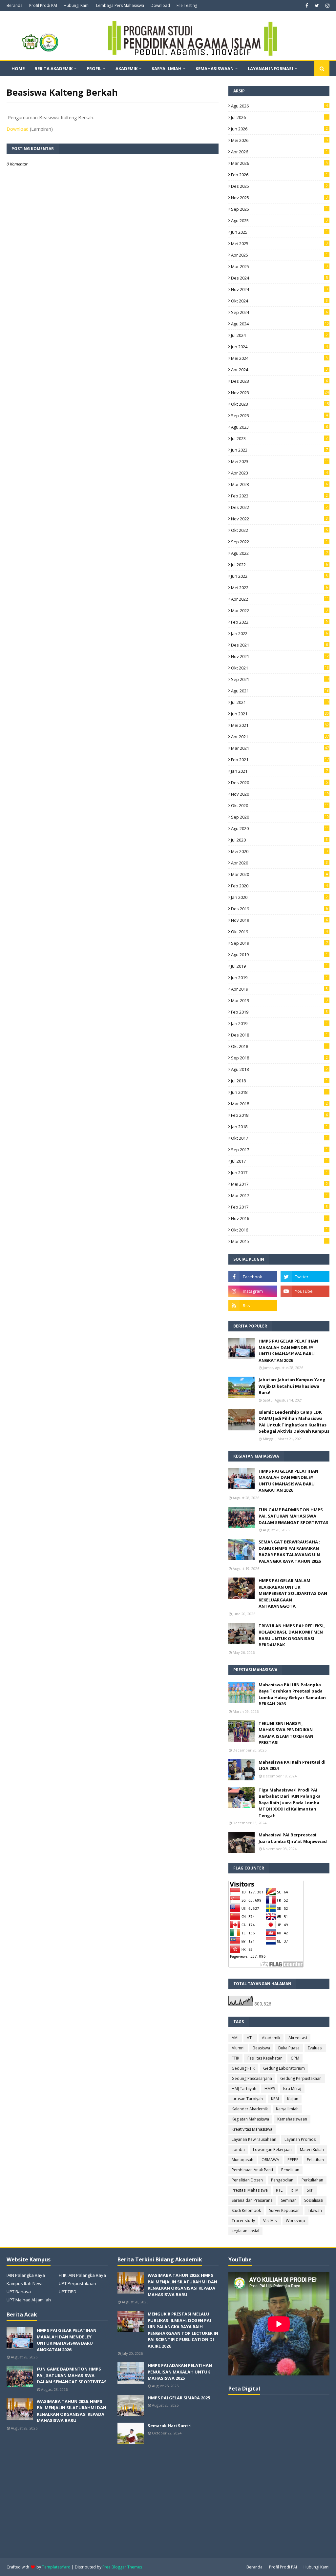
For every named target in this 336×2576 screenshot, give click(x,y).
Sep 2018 (279, 1058)
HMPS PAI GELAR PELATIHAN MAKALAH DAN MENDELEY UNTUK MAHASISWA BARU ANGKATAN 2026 (288, 1351)
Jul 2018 (279, 1081)
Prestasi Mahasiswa (250, 2190)
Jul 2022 (279, 565)
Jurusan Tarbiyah (247, 2099)
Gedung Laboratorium (284, 2068)
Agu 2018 (279, 1069)
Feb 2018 (279, 1115)
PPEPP (293, 2160)
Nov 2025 (279, 198)
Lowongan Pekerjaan (272, 2150)
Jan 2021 (279, 771)
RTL (279, 2190)
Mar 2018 (279, 1104)
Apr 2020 (279, 863)
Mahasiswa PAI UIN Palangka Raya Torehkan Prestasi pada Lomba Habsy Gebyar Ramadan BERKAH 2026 (292, 1694)
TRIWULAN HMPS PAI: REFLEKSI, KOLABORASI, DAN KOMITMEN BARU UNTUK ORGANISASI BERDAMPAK (292, 1635)
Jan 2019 (279, 1023)
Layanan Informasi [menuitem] (270, 68)
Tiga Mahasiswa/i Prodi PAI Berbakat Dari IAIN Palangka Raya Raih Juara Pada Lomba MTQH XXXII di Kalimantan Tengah (290, 1803)
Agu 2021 (280, 691)
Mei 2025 (279, 243)
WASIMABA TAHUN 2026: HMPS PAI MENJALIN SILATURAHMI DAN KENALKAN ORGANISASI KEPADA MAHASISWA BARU (72, 2411)
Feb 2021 (280, 760)
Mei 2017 (279, 1184)
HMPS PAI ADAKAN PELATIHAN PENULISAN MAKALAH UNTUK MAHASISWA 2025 (180, 2372)
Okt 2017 (279, 1138)
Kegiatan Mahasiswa (250, 2119)
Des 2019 (279, 909)
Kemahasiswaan (292, 2119)
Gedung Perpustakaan (301, 2078)
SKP (310, 2190)
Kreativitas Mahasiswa (252, 2129)
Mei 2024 (279, 358)
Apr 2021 (280, 737)
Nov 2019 (279, 920)
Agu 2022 (279, 553)
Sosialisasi (314, 2200)
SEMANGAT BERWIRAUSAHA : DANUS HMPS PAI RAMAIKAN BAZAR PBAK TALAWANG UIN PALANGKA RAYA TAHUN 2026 (290, 1551)
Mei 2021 (280, 725)
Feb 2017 (279, 1207)
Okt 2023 (280, 404)
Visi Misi (270, 2221)
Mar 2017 (279, 1195)
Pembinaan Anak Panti (252, 2170)
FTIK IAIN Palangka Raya (82, 2275)
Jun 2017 (279, 1172)
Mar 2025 (279, 266)
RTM (295, 2190)
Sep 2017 (279, 1150)
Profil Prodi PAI (43, 5)
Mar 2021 (280, 748)
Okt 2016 (279, 1230)
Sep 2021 (280, 679)
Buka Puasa (289, 2048)
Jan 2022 (279, 633)
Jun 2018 (279, 1092)
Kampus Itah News (25, 2283)
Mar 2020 (279, 874)
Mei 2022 (279, 588)
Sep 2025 (279, 209)
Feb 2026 (279, 175)
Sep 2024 (279, 312)
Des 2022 (279, 507)
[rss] (253, 1306)
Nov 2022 (279, 519)
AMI (235, 2038)
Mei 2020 (279, 851)
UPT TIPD (68, 2292)
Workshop (295, 2221)
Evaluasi (315, 2048)
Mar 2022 (279, 610)
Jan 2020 (279, 897)
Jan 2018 (279, 1127)
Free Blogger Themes (122, 2567)
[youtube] (305, 1291)
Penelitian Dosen (247, 2180)
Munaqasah (242, 2160)
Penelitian (290, 2170)
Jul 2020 (279, 840)
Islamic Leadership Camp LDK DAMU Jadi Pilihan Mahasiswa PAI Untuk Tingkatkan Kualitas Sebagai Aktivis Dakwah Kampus (294, 1422)
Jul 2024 (279, 335)
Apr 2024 (279, 370)
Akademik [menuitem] (126, 68)
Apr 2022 (280, 599)
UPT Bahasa (19, 2292)
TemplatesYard (56, 2567)
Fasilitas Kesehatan (265, 2058)
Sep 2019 (279, 943)
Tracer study (243, 2221)
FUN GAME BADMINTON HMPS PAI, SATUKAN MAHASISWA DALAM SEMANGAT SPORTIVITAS (294, 1516)
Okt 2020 (280, 805)
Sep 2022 (279, 542)
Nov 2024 (279, 289)
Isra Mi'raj (292, 2089)
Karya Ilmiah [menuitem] (167, 68)
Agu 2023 (279, 427)
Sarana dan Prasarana (252, 2200)
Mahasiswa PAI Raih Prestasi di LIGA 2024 (292, 1765)
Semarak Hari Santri (170, 2426)
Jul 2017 (279, 1161)
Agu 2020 (280, 828)
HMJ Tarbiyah (244, 2089)
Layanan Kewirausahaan (254, 2139)
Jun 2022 (279, 576)
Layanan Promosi (301, 2139)
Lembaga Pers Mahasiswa (120, 5)
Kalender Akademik (250, 2109)
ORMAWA (270, 2160)
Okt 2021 (280, 668)
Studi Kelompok (246, 2210)
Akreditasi (298, 2038)
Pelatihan (315, 2160)
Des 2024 (279, 278)
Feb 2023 (279, 496)
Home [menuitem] (18, 68)
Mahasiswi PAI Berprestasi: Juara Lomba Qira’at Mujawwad (293, 1838)
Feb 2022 (279, 622)
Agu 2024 (280, 324)
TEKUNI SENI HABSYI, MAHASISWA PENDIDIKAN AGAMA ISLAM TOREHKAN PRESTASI (286, 1733)
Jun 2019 (279, 978)
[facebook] (307, 6)
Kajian (293, 2099)
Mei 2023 (280, 461)
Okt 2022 (279, 530)
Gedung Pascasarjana (252, 2078)
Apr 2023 (279, 473)
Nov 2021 (280, 656)
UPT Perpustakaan (77, 2283)
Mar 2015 (279, 1241)
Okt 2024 (279, 301)
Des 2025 (279, 186)
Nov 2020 (280, 794)
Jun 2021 (280, 714)
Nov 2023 (280, 393)
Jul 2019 (279, 966)
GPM (295, 2058)
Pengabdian (282, 2180)
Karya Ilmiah (287, 2109)
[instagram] (327, 6)
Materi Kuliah (312, 2150)
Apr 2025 (279, 255)
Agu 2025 (279, 221)
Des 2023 (279, 381)
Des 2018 (279, 1035)
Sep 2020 (280, 817)
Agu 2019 (279, 955)
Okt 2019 (279, 932)
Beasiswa (261, 2048)
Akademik (271, 2038)
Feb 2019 (279, 1012)
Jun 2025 (279, 232)
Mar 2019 (279, 1000)
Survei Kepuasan (284, 2210)
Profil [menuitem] (94, 68)
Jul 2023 (279, 438)
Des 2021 (279, 645)
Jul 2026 (279, 117)
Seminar (288, 2200)
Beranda (15, 5)
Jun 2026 (279, 129)
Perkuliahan (312, 2180)
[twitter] (317, 6)
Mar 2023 (279, 484)
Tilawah (315, 2210)
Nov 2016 (279, 1218)
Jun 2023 (279, 450)
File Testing (187, 5)
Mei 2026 (279, 140)
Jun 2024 (279, 347)
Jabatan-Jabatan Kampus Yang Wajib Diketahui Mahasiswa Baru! (292, 1386)
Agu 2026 (279, 106)
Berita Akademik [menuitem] (53, 68)
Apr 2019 (279, 989)
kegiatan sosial (245, 2231)
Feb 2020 (279, 886)
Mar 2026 (279, 163)
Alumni (238, 2048)
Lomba (238, 2150)
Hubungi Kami (77, 5)
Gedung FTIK (243, 2068)
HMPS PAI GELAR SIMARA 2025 (179, 2398)
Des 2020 (279, 783)
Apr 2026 (279, 152)
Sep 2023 (279, 416)
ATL (250, 2038)
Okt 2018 (279, 1046)
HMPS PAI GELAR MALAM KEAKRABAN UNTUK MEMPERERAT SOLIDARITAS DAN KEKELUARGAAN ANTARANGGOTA (293, 1593)
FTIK (235, 2058)
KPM (275, 2099)
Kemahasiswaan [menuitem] (215, 68)
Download (160, 5)
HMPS (270, 2089)
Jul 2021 (280, 702)
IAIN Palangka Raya (26, 2275)
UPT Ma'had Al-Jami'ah (29, 2300)
